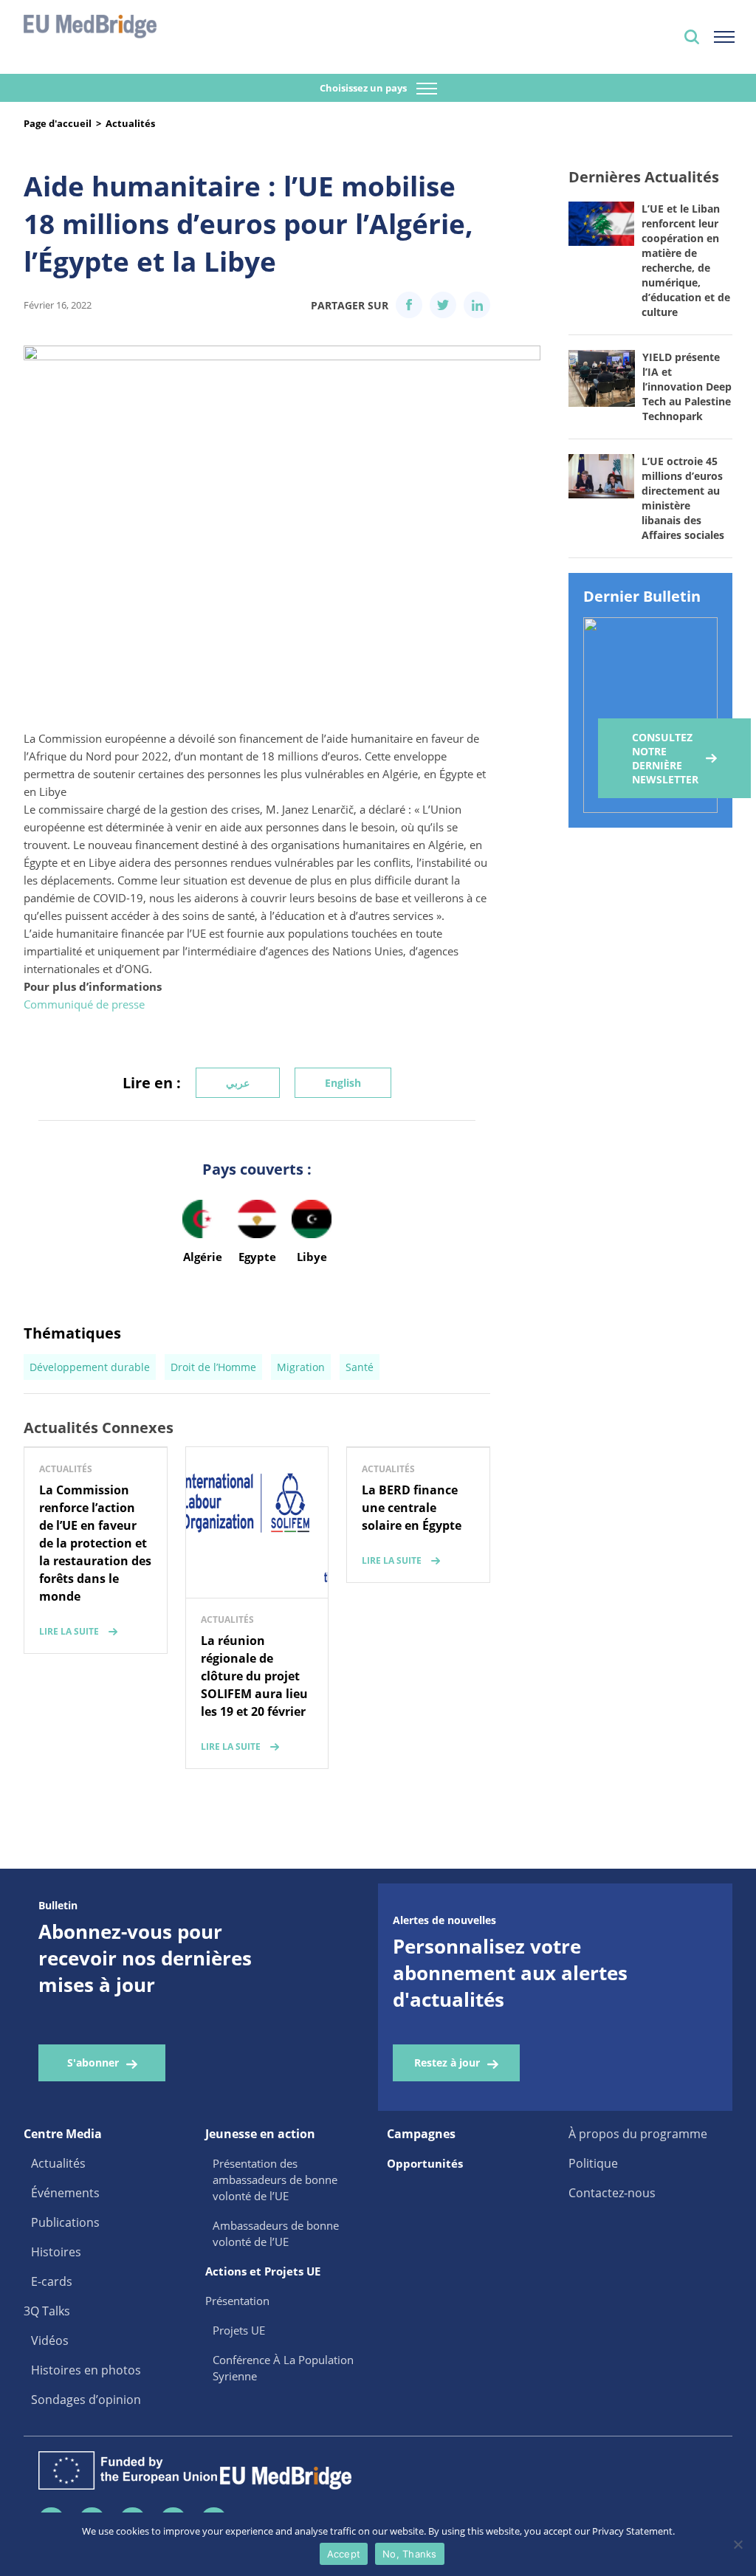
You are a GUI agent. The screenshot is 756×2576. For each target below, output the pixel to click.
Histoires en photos (86, 2370)
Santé (360, 1367)
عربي (238, 1083)
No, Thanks (410, 2554)
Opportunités (425, 2163)
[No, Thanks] (738, 2544)
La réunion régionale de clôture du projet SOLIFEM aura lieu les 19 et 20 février (254, 1676)
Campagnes (421, 2134)
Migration (301, 1367)
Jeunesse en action (260, 2134)
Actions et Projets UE (263, 2271)
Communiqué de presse (84, 1004)
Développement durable (90, 1367)
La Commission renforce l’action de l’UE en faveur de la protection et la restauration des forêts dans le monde (95, 1543)
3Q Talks (47, 2311)
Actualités (130, 123)
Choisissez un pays (364, 88)
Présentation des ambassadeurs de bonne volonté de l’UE (275, 2180)
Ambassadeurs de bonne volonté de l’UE (276, 2233)
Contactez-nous (612, 2193)
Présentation (237, 2301)
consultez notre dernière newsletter (665, 758)
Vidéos (50, 2340)
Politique (593, 2163)
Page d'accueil (58, 123)
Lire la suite (69, 1631)
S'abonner (93, 2062)
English (343, 1083)
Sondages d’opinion (86, 2400)
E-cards (52, 2281)
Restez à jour (447, 2062)
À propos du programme (638, 2134)
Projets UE (239, 2330)
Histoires (56, 2252)
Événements (65, 2193)
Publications (65, 2222)
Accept (344, 2554)
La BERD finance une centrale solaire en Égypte (412, 1508)
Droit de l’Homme (213, 1367)
